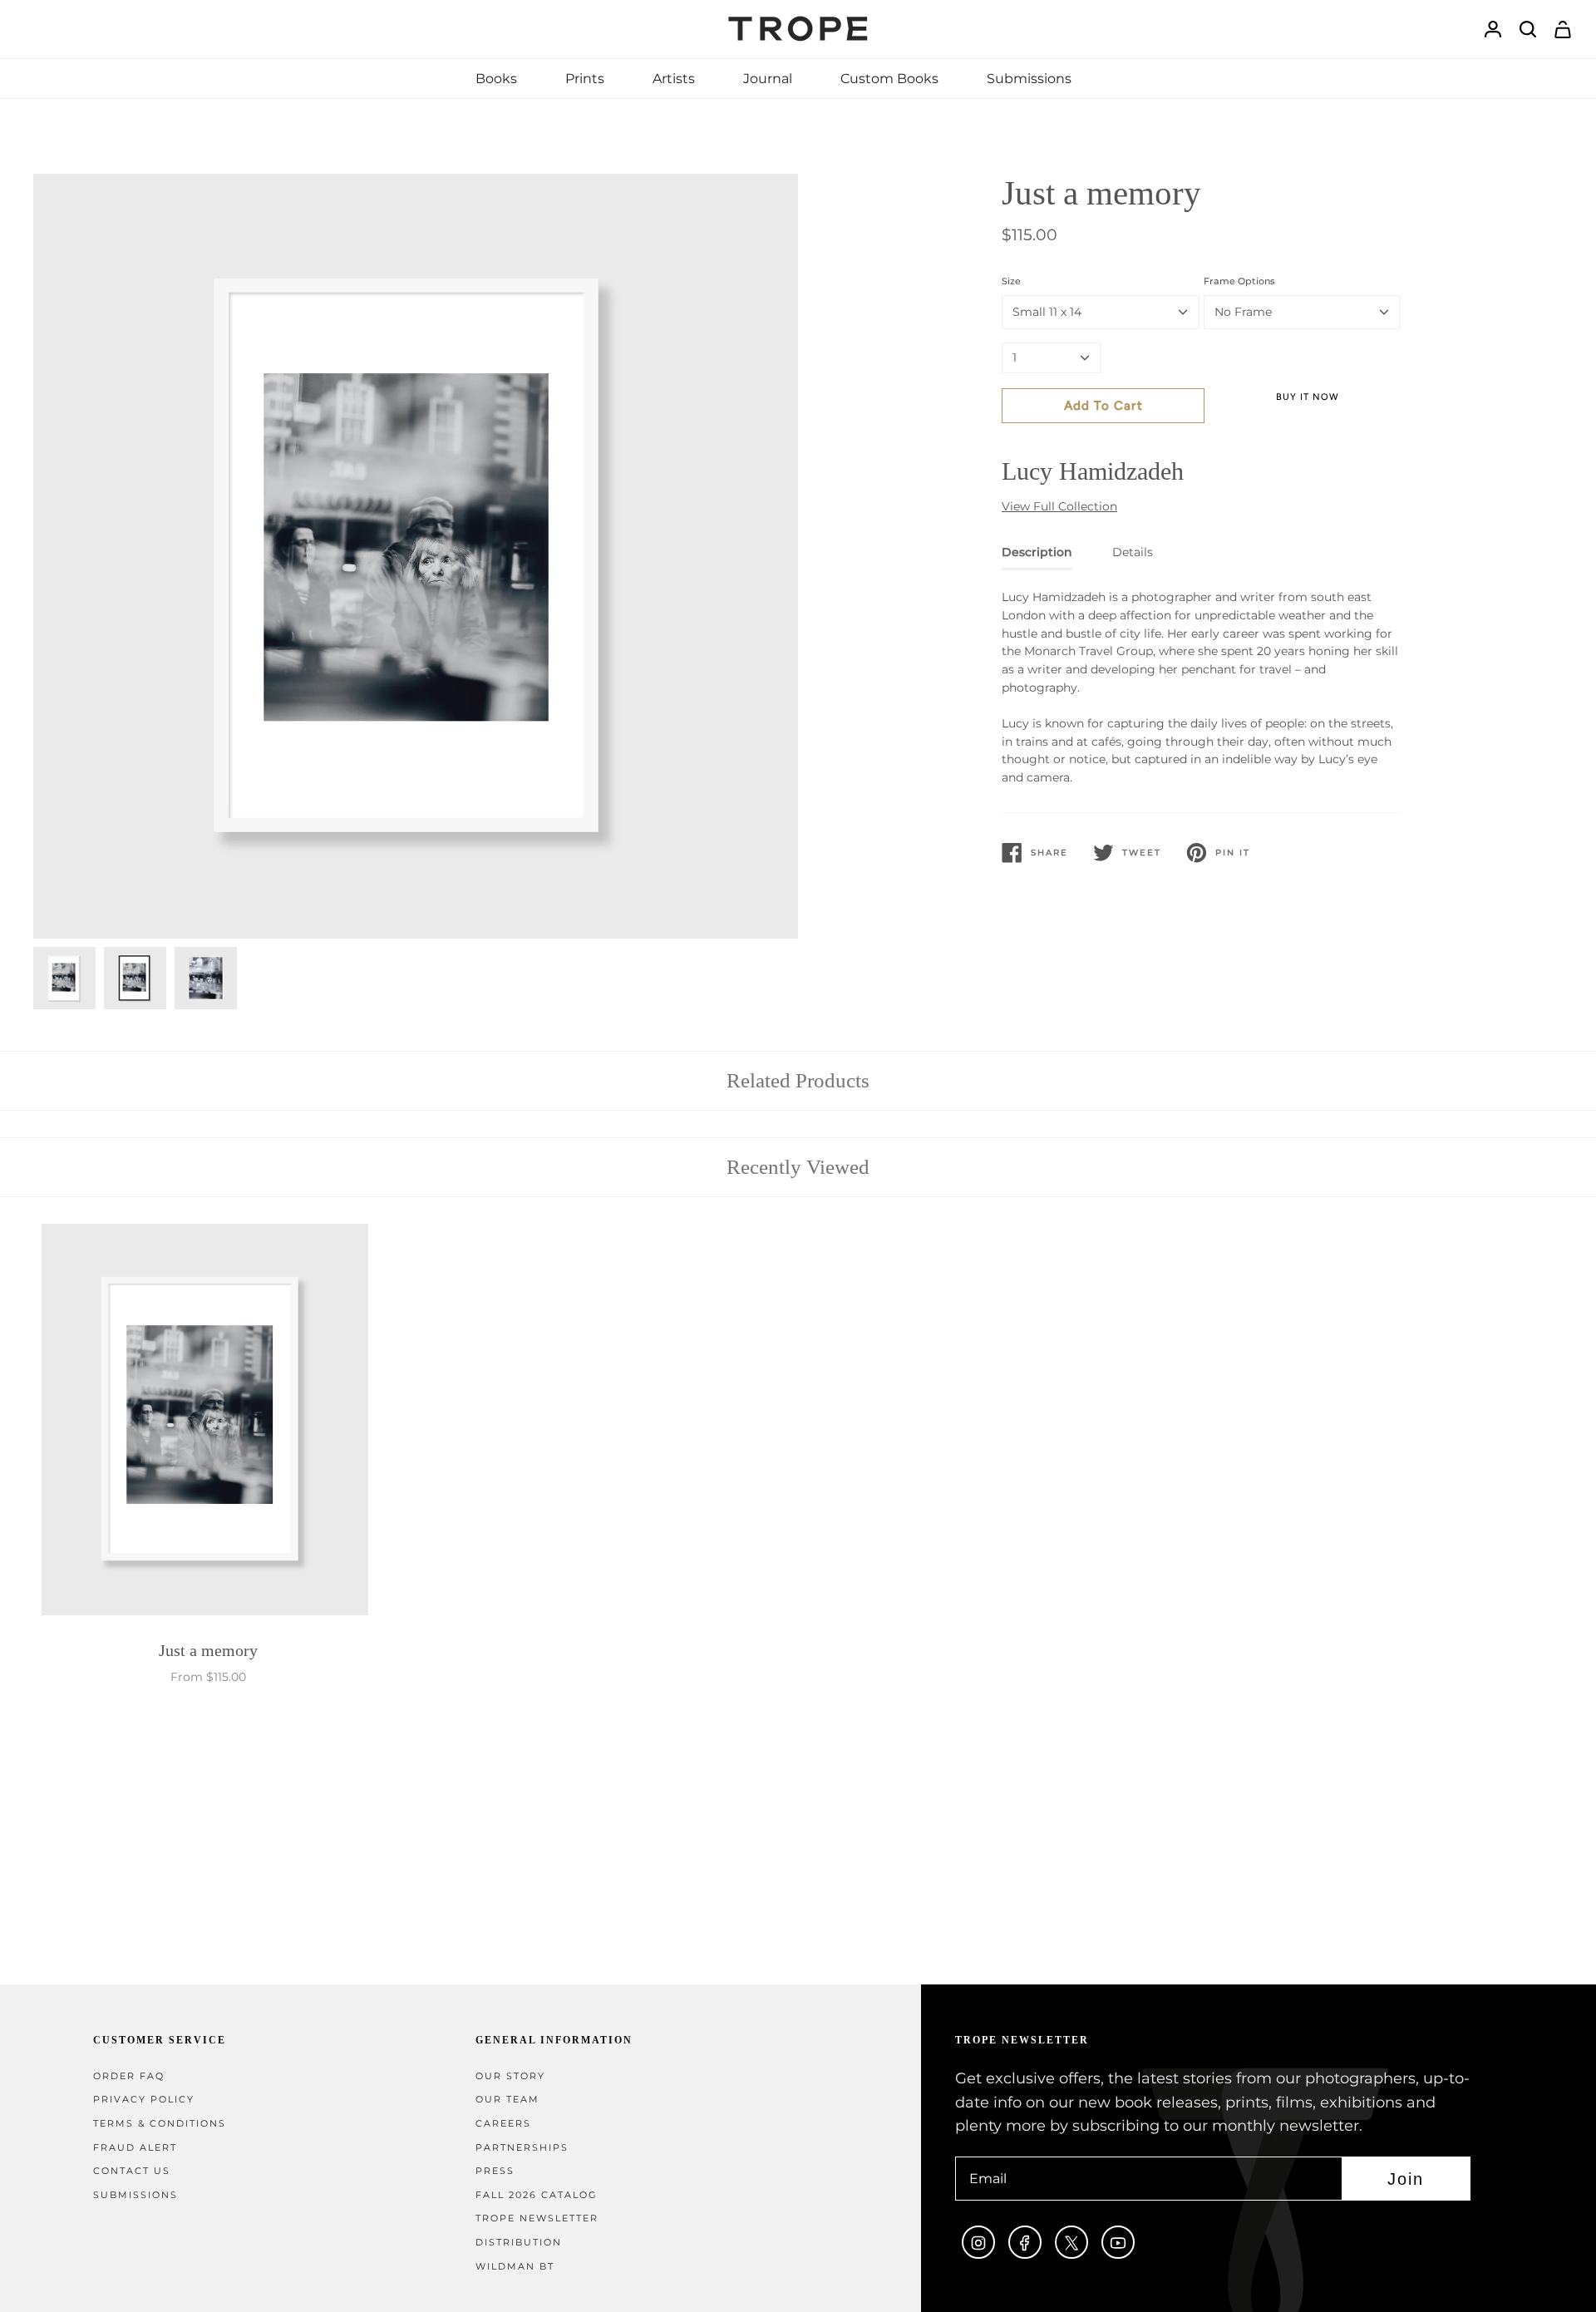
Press (495, 2171)
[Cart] (1563, 30)
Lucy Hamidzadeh (1093, 471)
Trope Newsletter (537, 2218)
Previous (33, 556)
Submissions (135, 2195)
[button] (496, 79)
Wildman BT (515, 2267)
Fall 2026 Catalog (537, 2195)
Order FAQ (129, 2076)
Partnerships (522, 2148)
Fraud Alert (135, 2148)
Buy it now (1308, 397)
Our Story (510, 2076)
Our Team (507, 2100)
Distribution (519, 2243)
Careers (503, 2124)
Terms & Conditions (160, 2124)
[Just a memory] (208, 1423)
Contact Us (132, 2171)
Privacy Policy (144, 2100)
